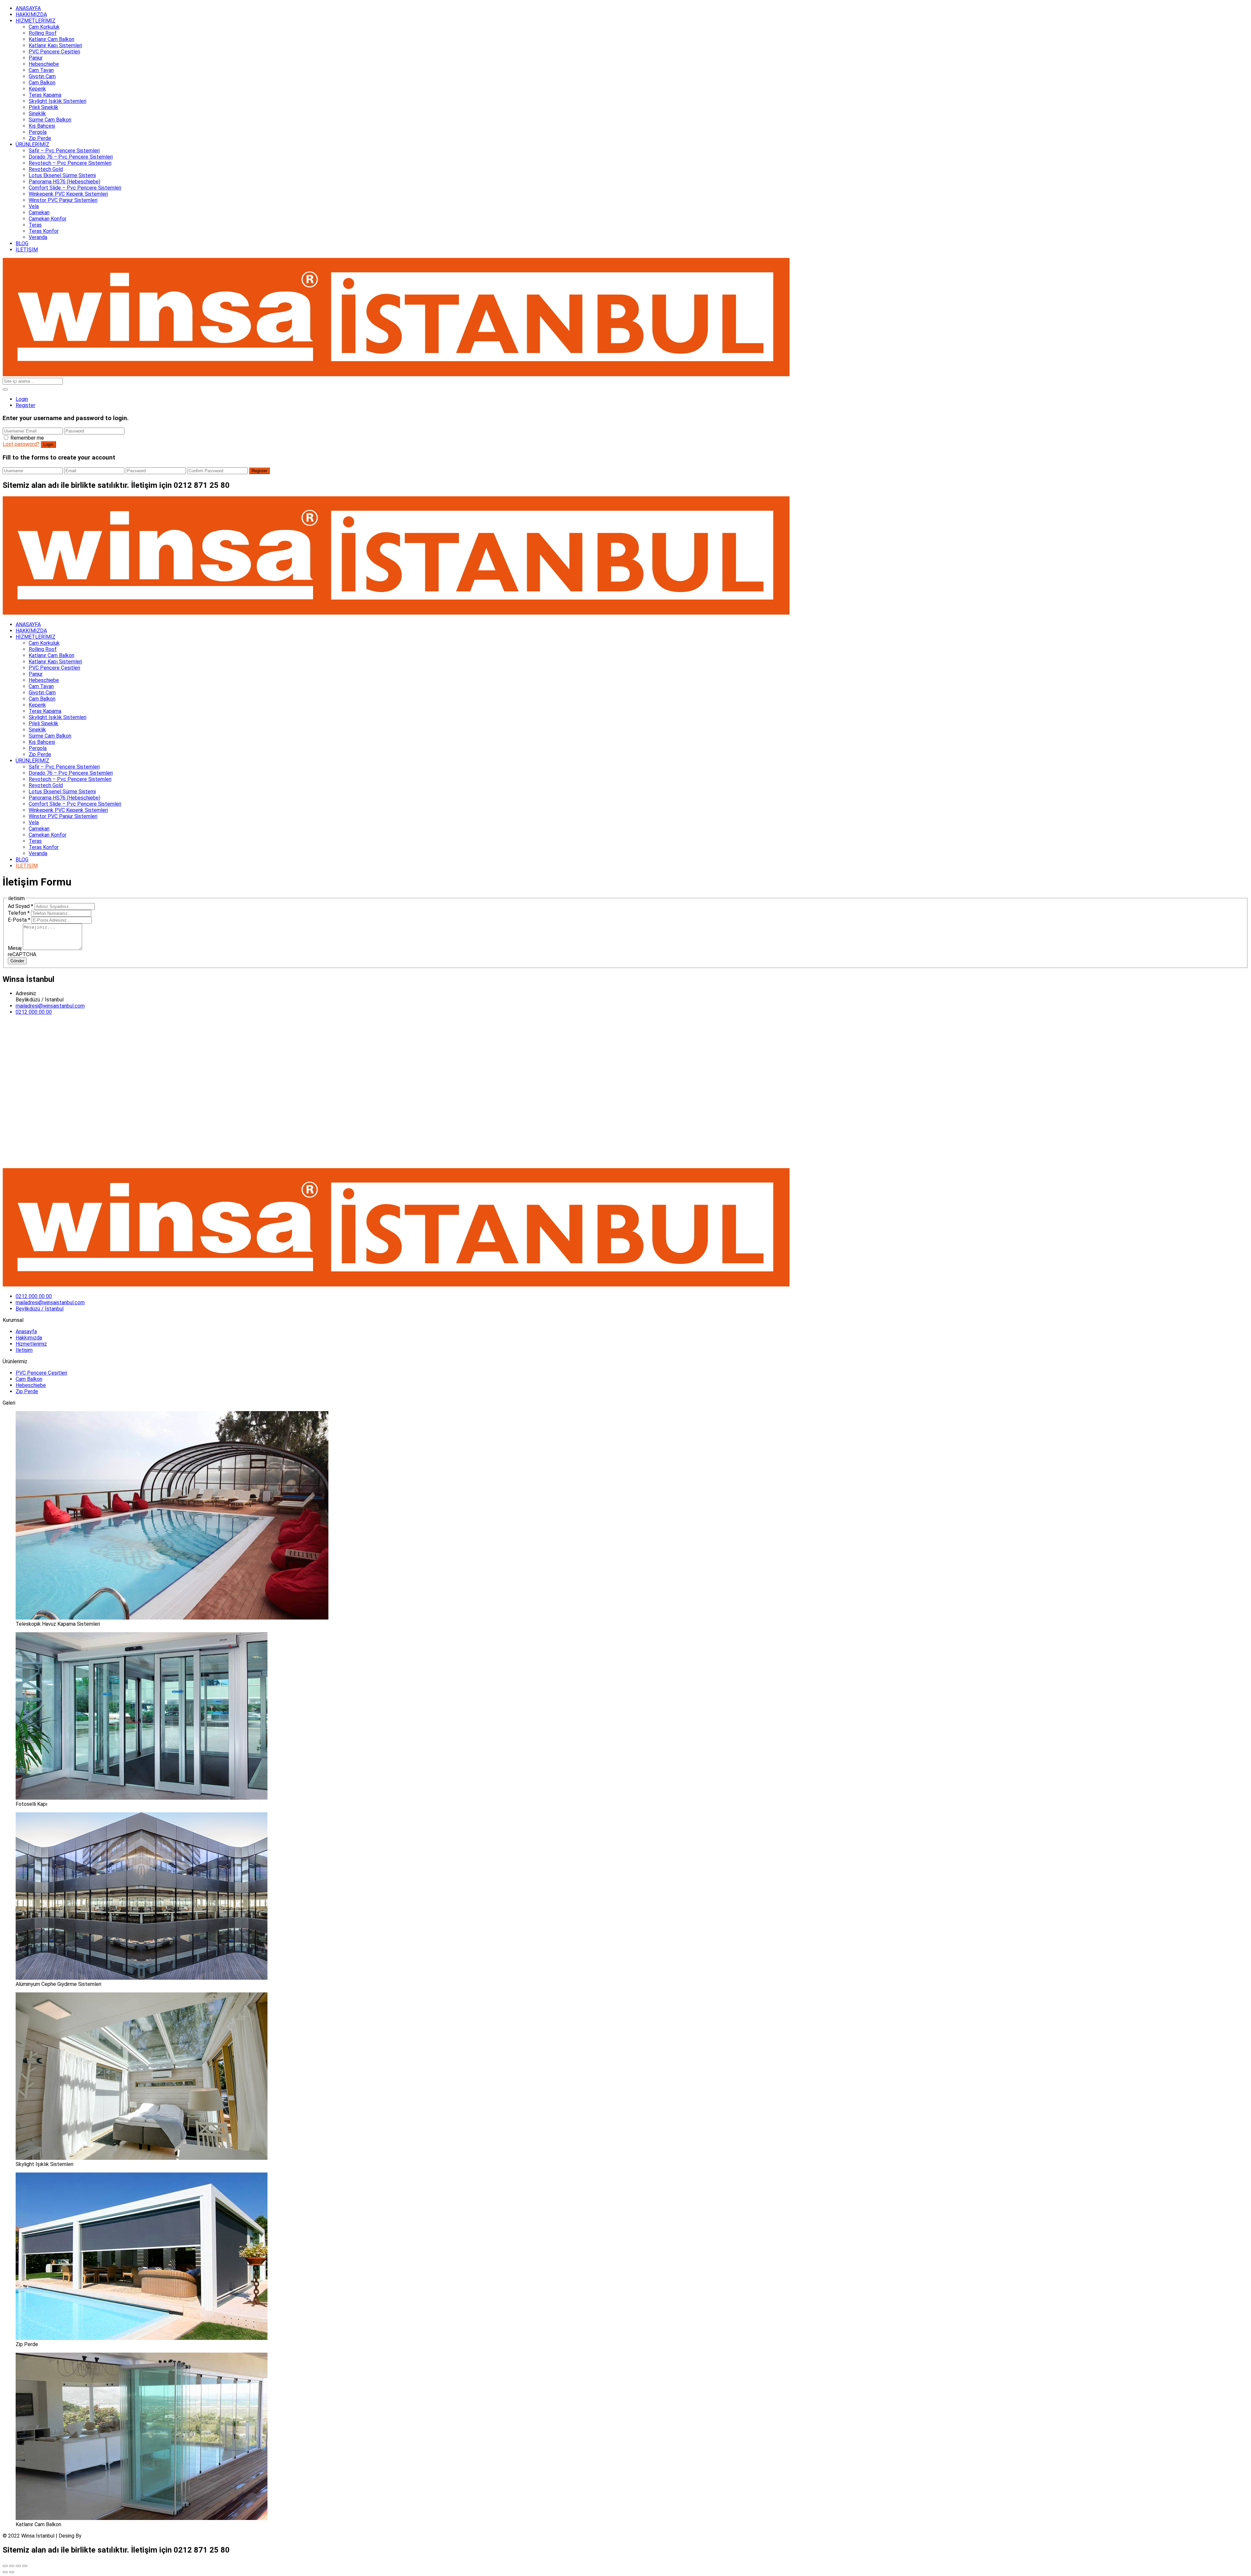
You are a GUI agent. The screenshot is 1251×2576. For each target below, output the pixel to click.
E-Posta (19, 920)
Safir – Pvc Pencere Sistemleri (64, 151)
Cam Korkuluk (44, 27)
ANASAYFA (28, 8)
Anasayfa (26, 1331)
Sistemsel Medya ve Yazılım (115, 2536)
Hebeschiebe (44, 64)
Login (22, 399)
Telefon (19, 913)
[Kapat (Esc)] (5, 2566)
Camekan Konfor (48, 219)
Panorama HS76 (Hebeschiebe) (65, 182)
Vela (34, 206)
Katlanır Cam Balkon (51, 39)
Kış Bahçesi (42, 126)
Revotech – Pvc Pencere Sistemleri (70, 163)
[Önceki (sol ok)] (5, 2572)
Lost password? (21, 444)
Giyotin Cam (42, 76)
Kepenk (37, 89)
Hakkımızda (29, 1338)
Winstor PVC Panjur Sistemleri (63, 200)
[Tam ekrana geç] (18, 2566)
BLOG (22, 243)
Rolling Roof (43, 33)
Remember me (27, 438)
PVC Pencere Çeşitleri (54, 52)
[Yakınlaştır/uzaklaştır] (25, 2566)
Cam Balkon (42, 83)
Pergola (38, 132)
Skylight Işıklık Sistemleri (58, 101)
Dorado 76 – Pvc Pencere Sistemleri (71, 157)
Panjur (36, 58)
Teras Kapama (45, 95)
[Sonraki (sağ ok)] (12, 2572)
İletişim (24, 1350)
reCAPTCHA (22, 954)
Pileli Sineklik (43, 107)
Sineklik (37, 113)
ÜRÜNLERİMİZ (32, 144)
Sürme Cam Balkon (50, 120)
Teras (35, 225)
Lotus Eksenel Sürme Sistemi (62, 175)
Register (25, 405)
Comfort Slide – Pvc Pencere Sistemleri (75, 188)
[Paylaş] (12, 2566)
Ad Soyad (21, 906)
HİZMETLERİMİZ (36, 21)
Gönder (17, 961)
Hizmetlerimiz (31, 1344)
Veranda (38, 237)
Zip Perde (40, 138)
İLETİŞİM (27, 250)
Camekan (39, 212)
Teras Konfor (44, 231)
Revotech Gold (46, 169)
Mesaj (15, 948)
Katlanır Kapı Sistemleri (55, 45)
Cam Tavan (41, 70)
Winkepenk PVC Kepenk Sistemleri (68, 194)
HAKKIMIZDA (31, 14)
